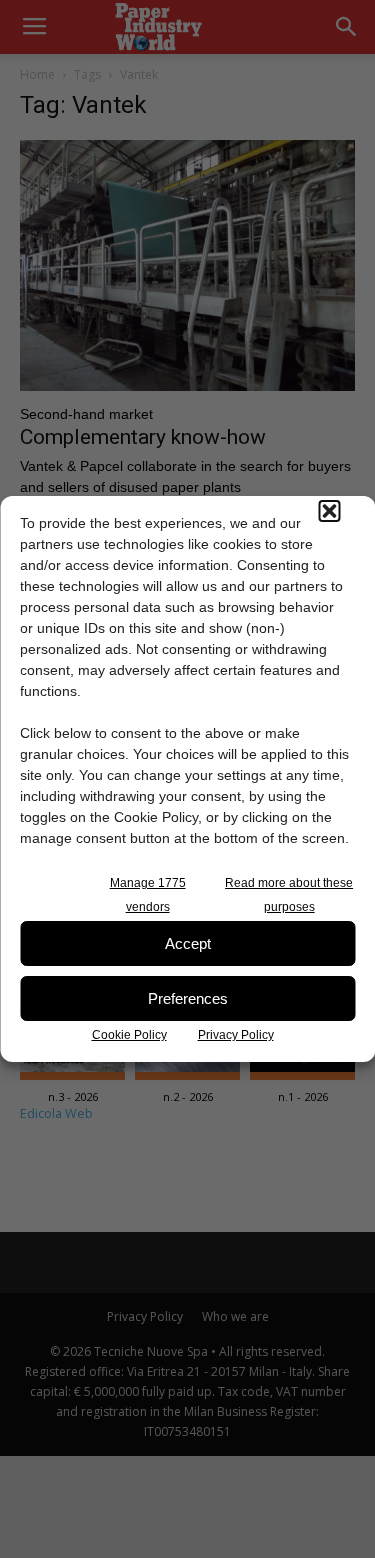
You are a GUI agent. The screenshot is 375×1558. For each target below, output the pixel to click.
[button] (329, 511)
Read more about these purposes (289, 895)
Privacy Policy (236, 1035)
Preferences (188, 998)
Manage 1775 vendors (148, 895)
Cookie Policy (129, 1035)
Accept (188, 943)
